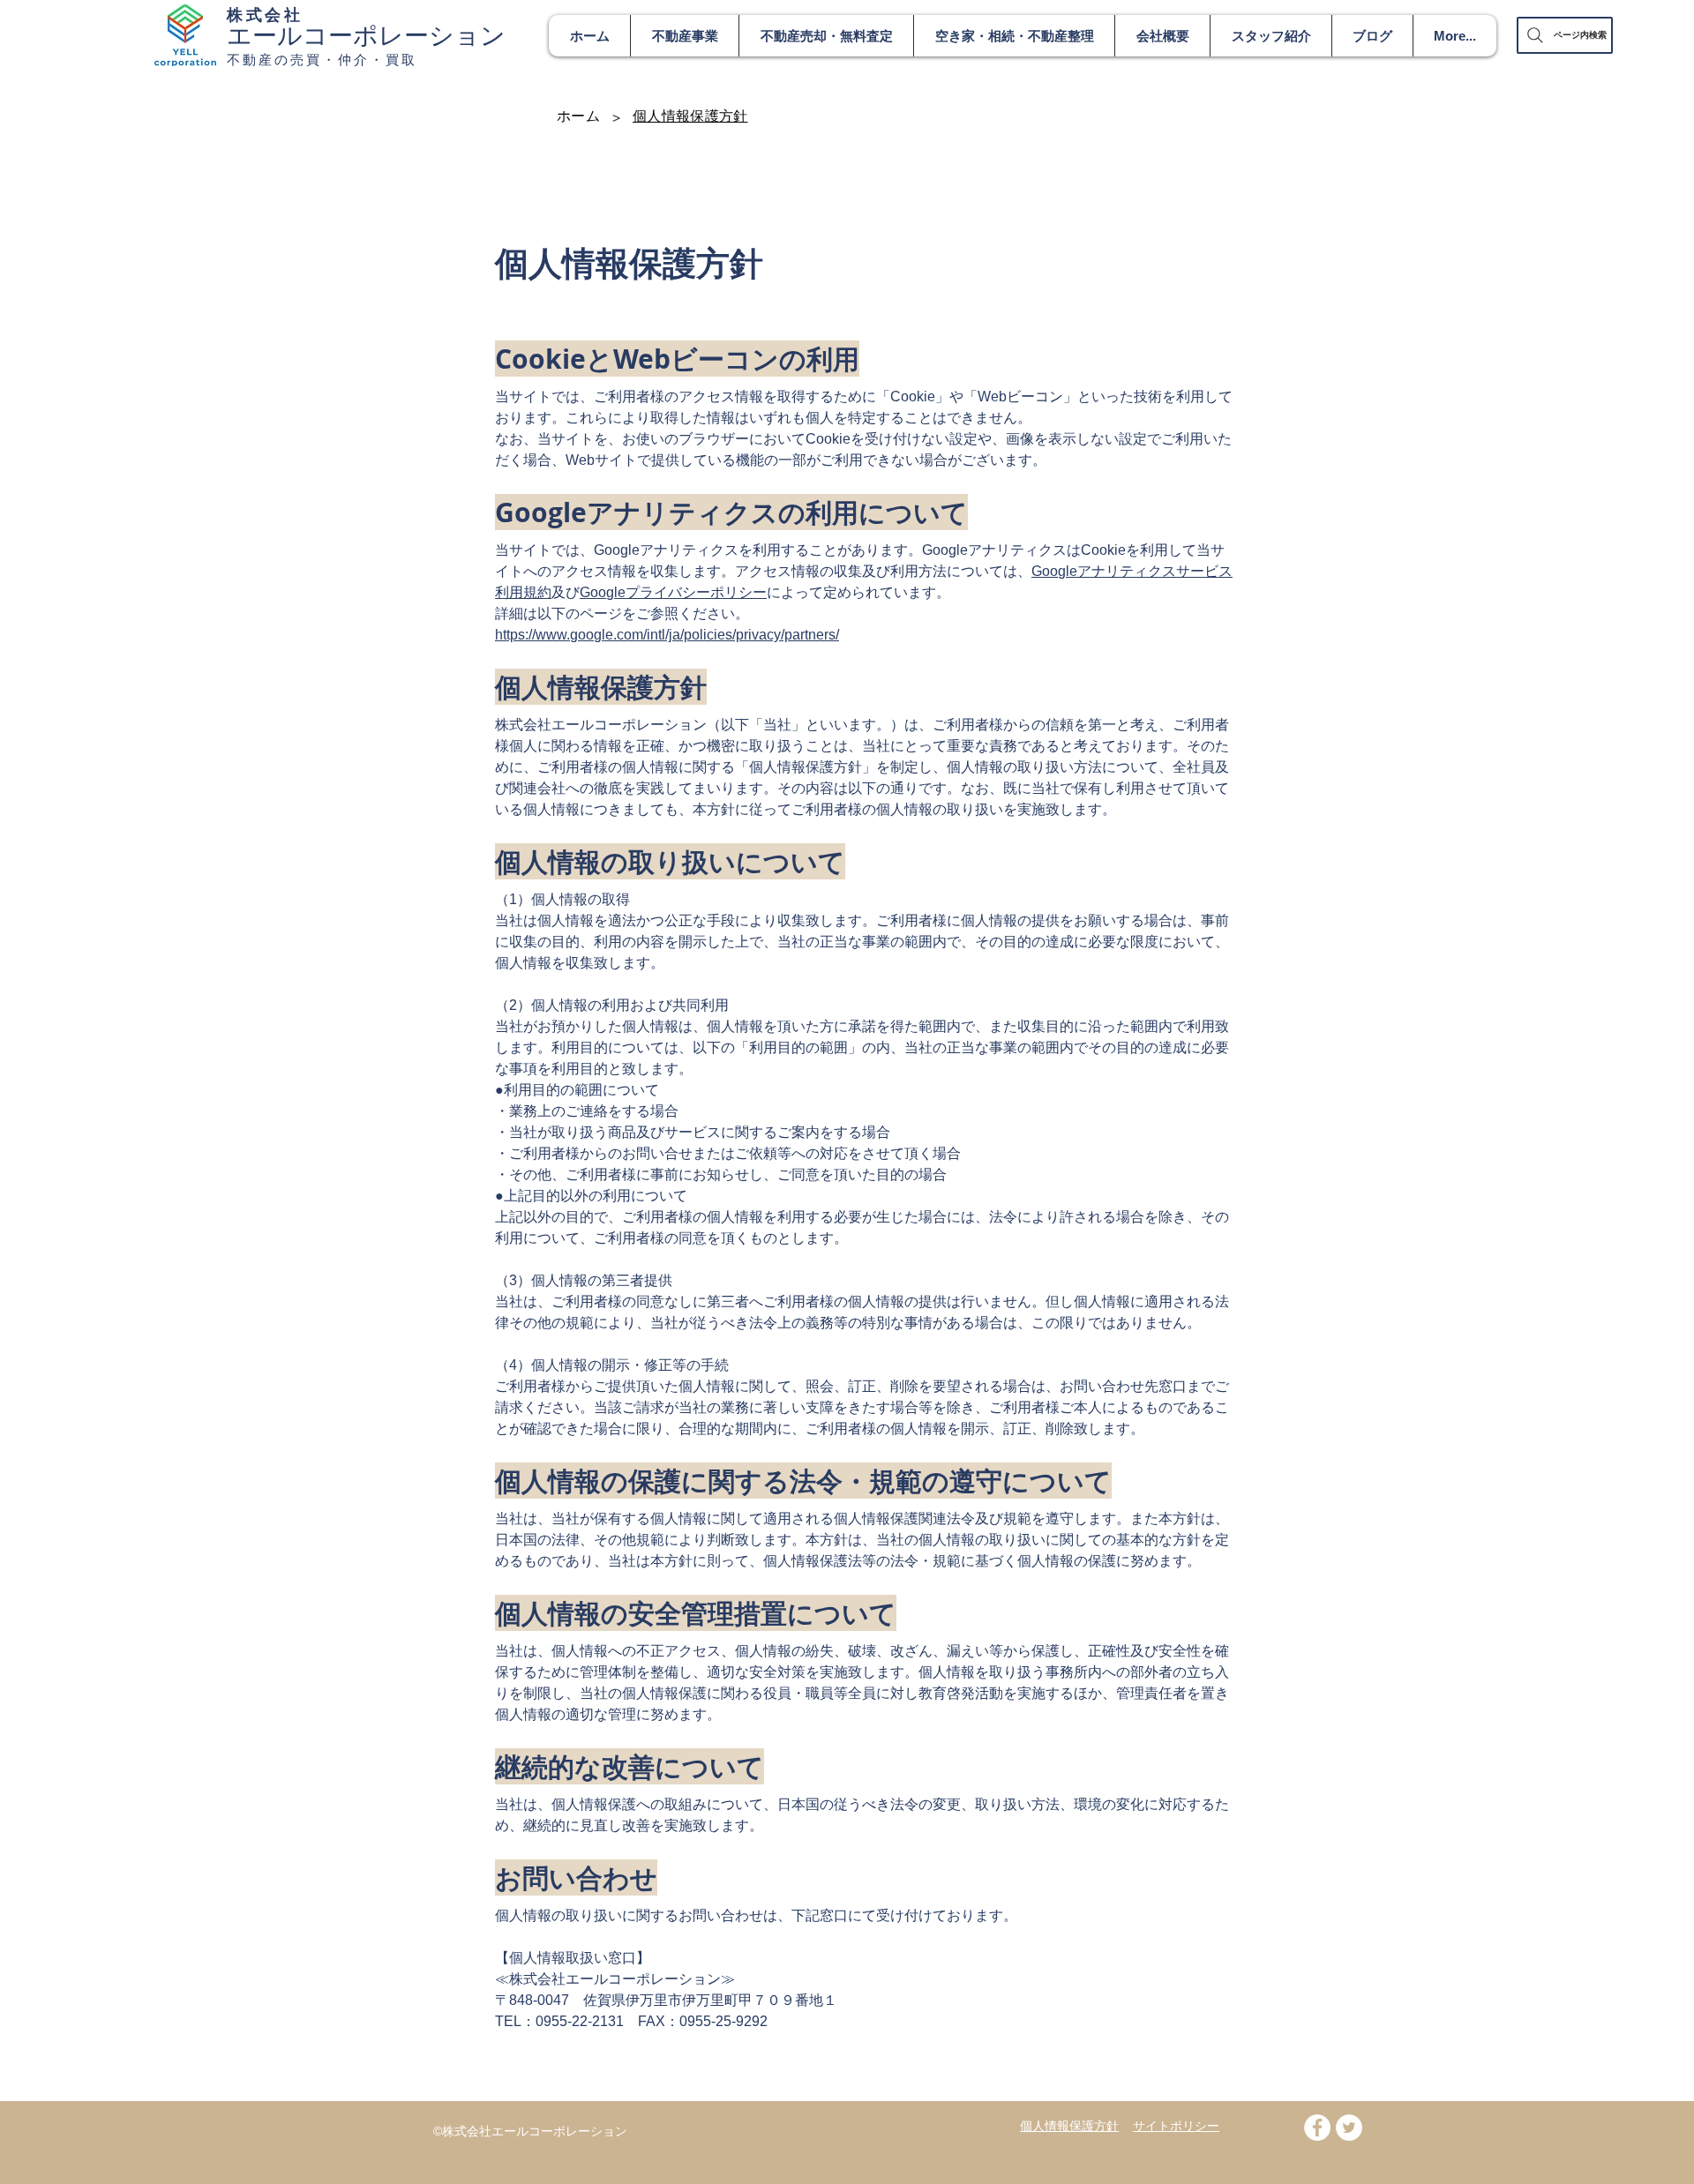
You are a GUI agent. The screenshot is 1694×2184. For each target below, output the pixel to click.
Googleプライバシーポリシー (673, 592)
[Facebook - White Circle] (1317, 2128)
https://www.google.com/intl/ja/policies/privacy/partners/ (667, 635)
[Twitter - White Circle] (1349, 2128)
